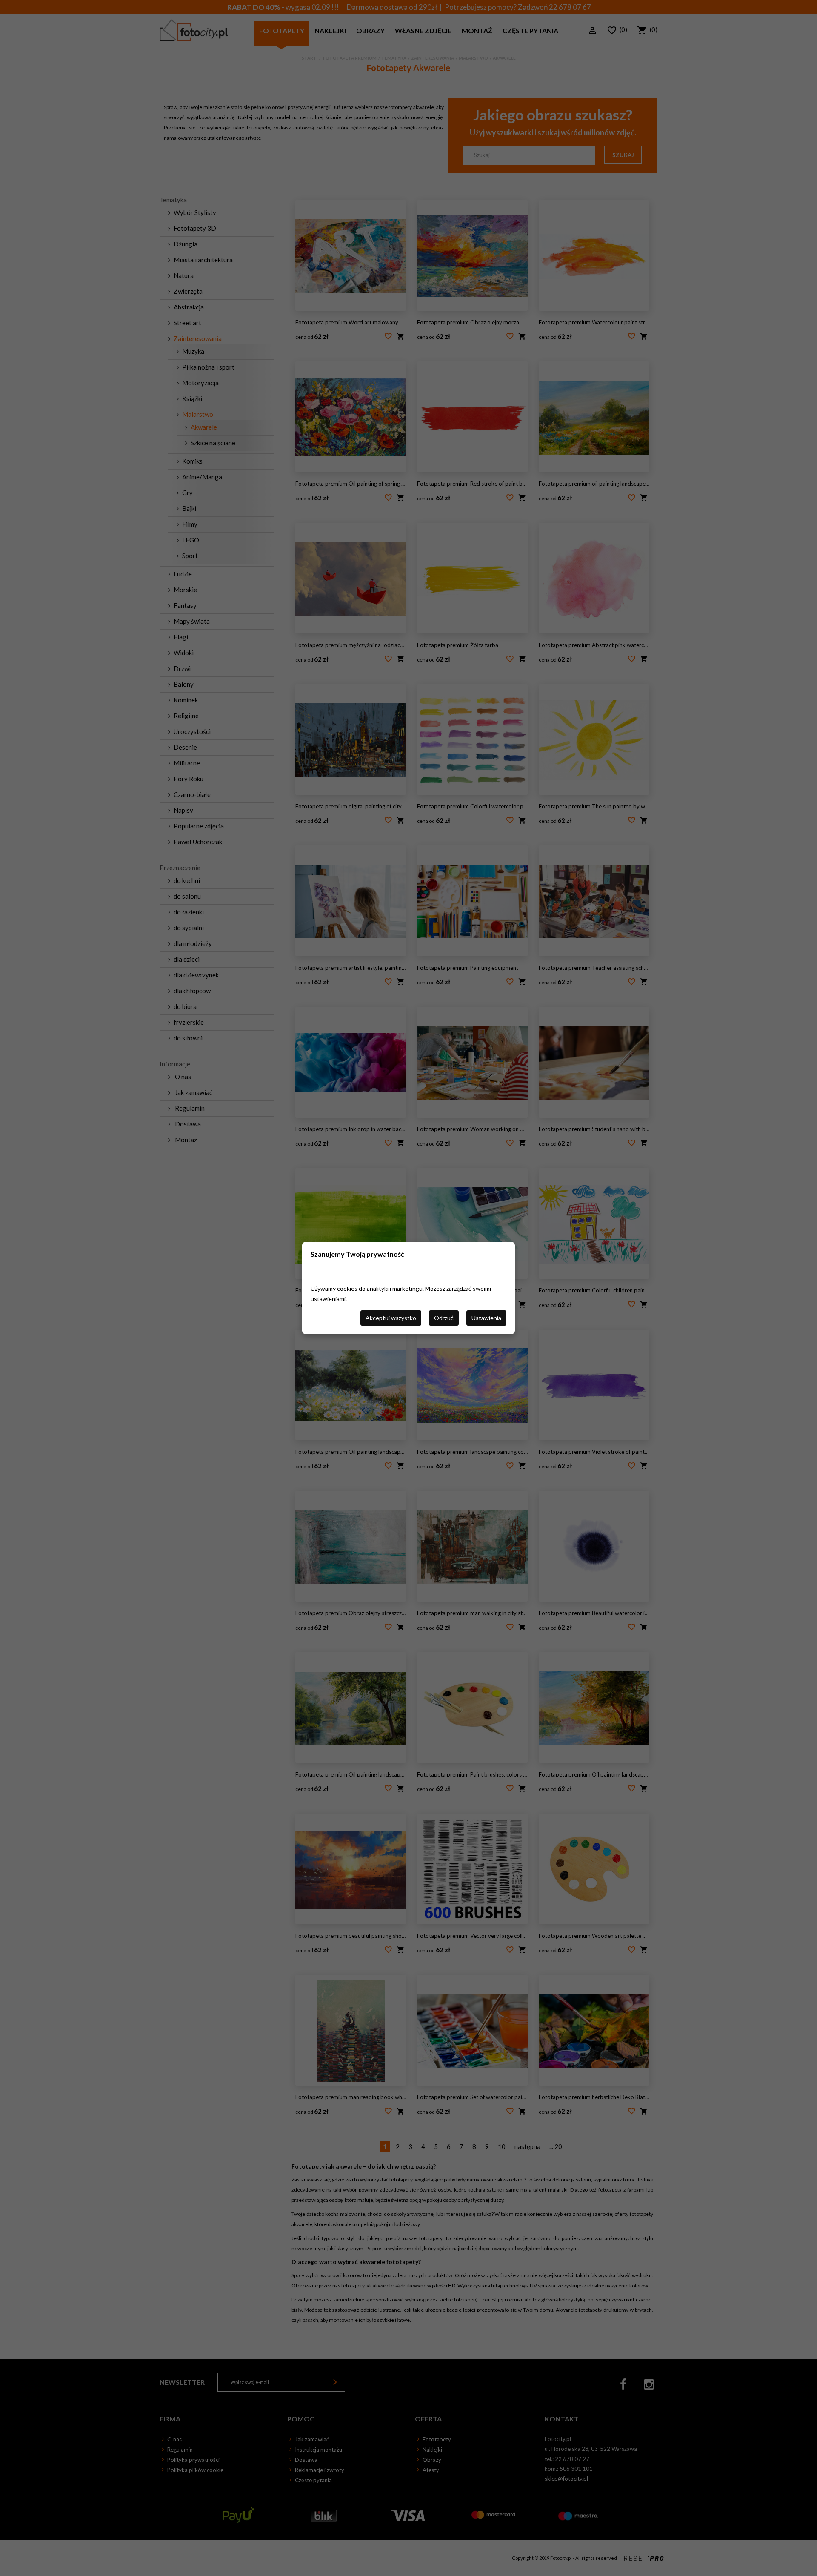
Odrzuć (444, 1318)
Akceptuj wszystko (391, 1318)
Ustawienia (486, 1318)
